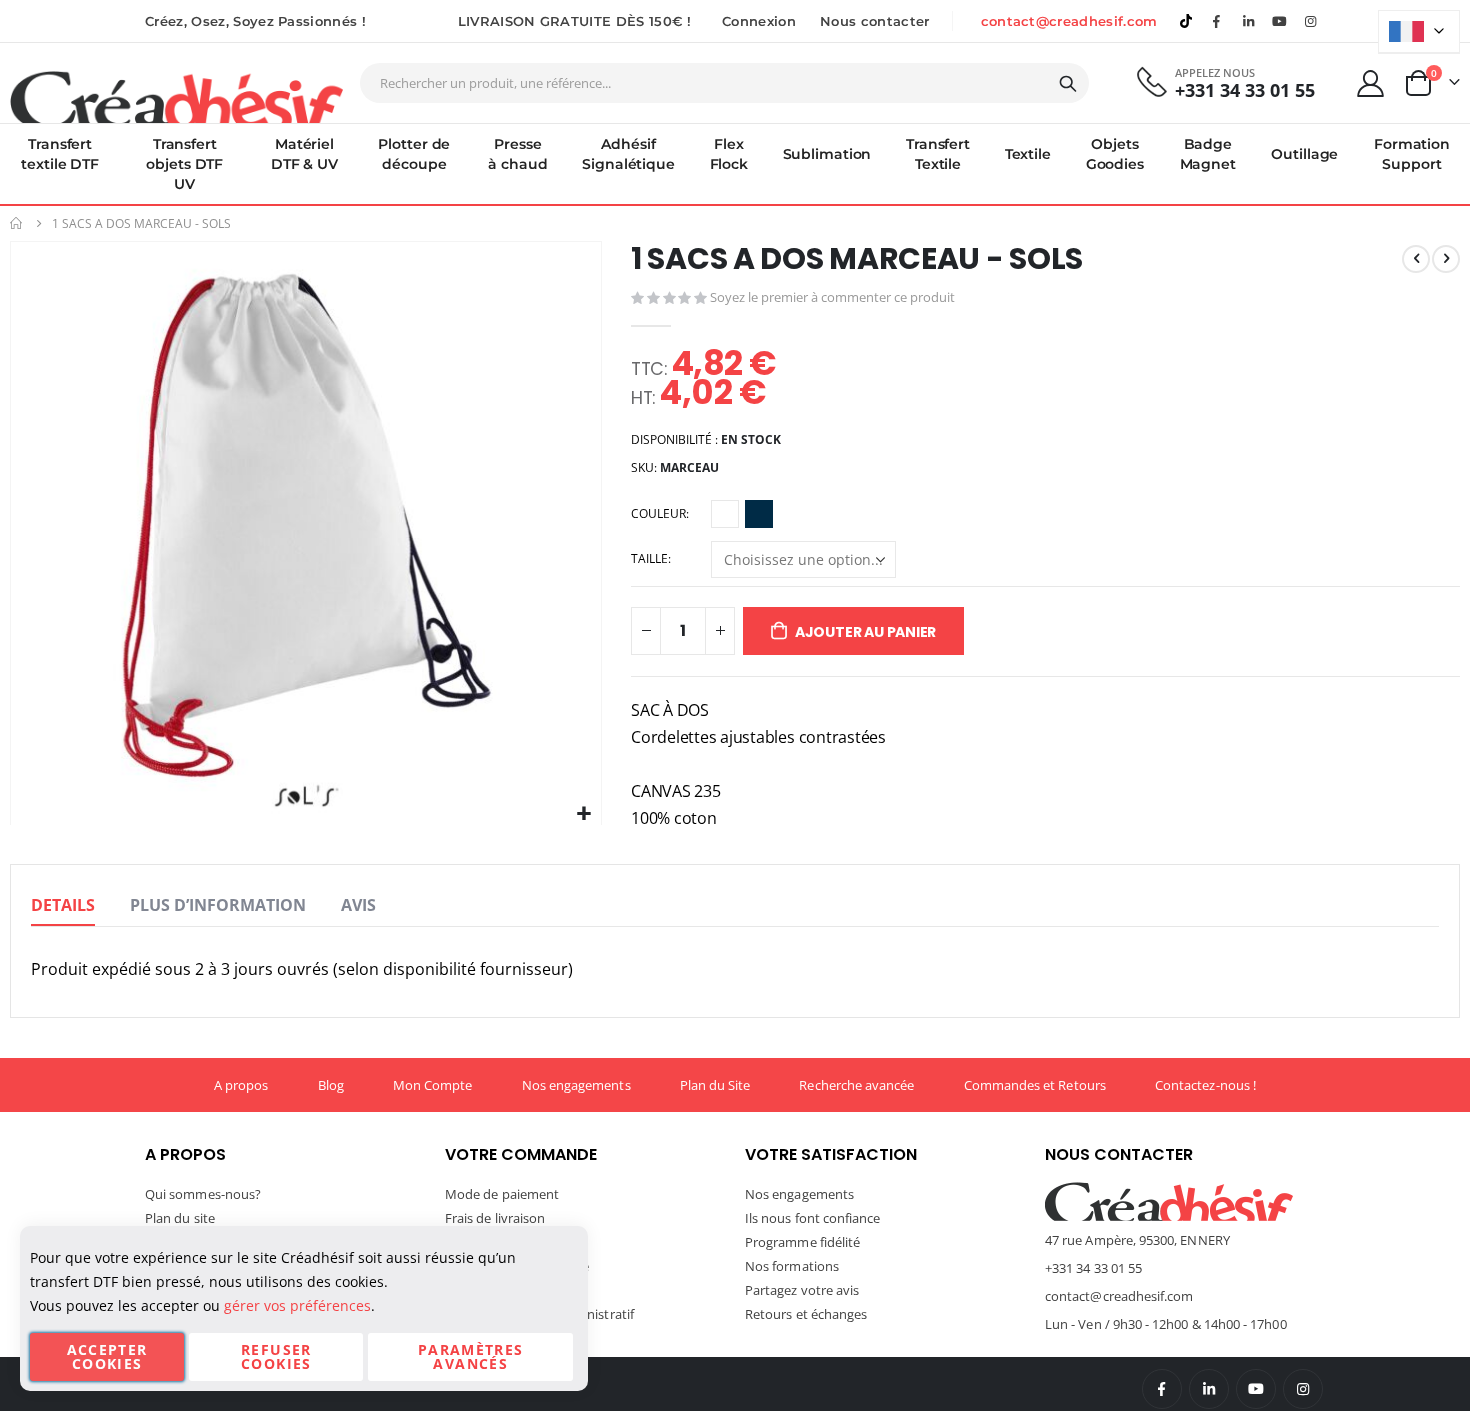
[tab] (63, 906)
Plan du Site (715, 1085)
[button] (583, 814)
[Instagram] (1311, 21)
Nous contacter (875, 21)
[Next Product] (1446, 259)
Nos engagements (576, 1085)
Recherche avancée (856, 1085)
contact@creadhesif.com (1069, 21)
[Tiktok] (1186, 21)
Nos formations (792, 1266)
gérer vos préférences (297, 1305)
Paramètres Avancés (471, 1356)
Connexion (759, 21)
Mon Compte (433, 1085)
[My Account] (1371, 83)
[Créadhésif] (176, 96)
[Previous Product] (1416, 259)
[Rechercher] (1068, 84)
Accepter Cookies (107, 1356)
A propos (241, 1085)
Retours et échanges (806, 1314)
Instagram (1303, 1389)
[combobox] (724, 83)
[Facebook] (1217, 21)
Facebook (1162, 1389)
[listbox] (745, 517)
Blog (331, 1085)
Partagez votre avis (802, 1290)
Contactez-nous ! (1205, 1085)
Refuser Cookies (276, 1356)
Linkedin (1248, 21)
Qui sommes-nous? (203, 1194)
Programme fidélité (802, 1242)
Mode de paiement (502, 1194)
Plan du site (180, 1218)
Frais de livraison (495, 1218)
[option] (725, 514)
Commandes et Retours (1035, 1085)
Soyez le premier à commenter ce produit (832, 297)
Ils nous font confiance (813, 1218)
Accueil (17, 223)
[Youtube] (1280, 21)
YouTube (1256, 1389)
